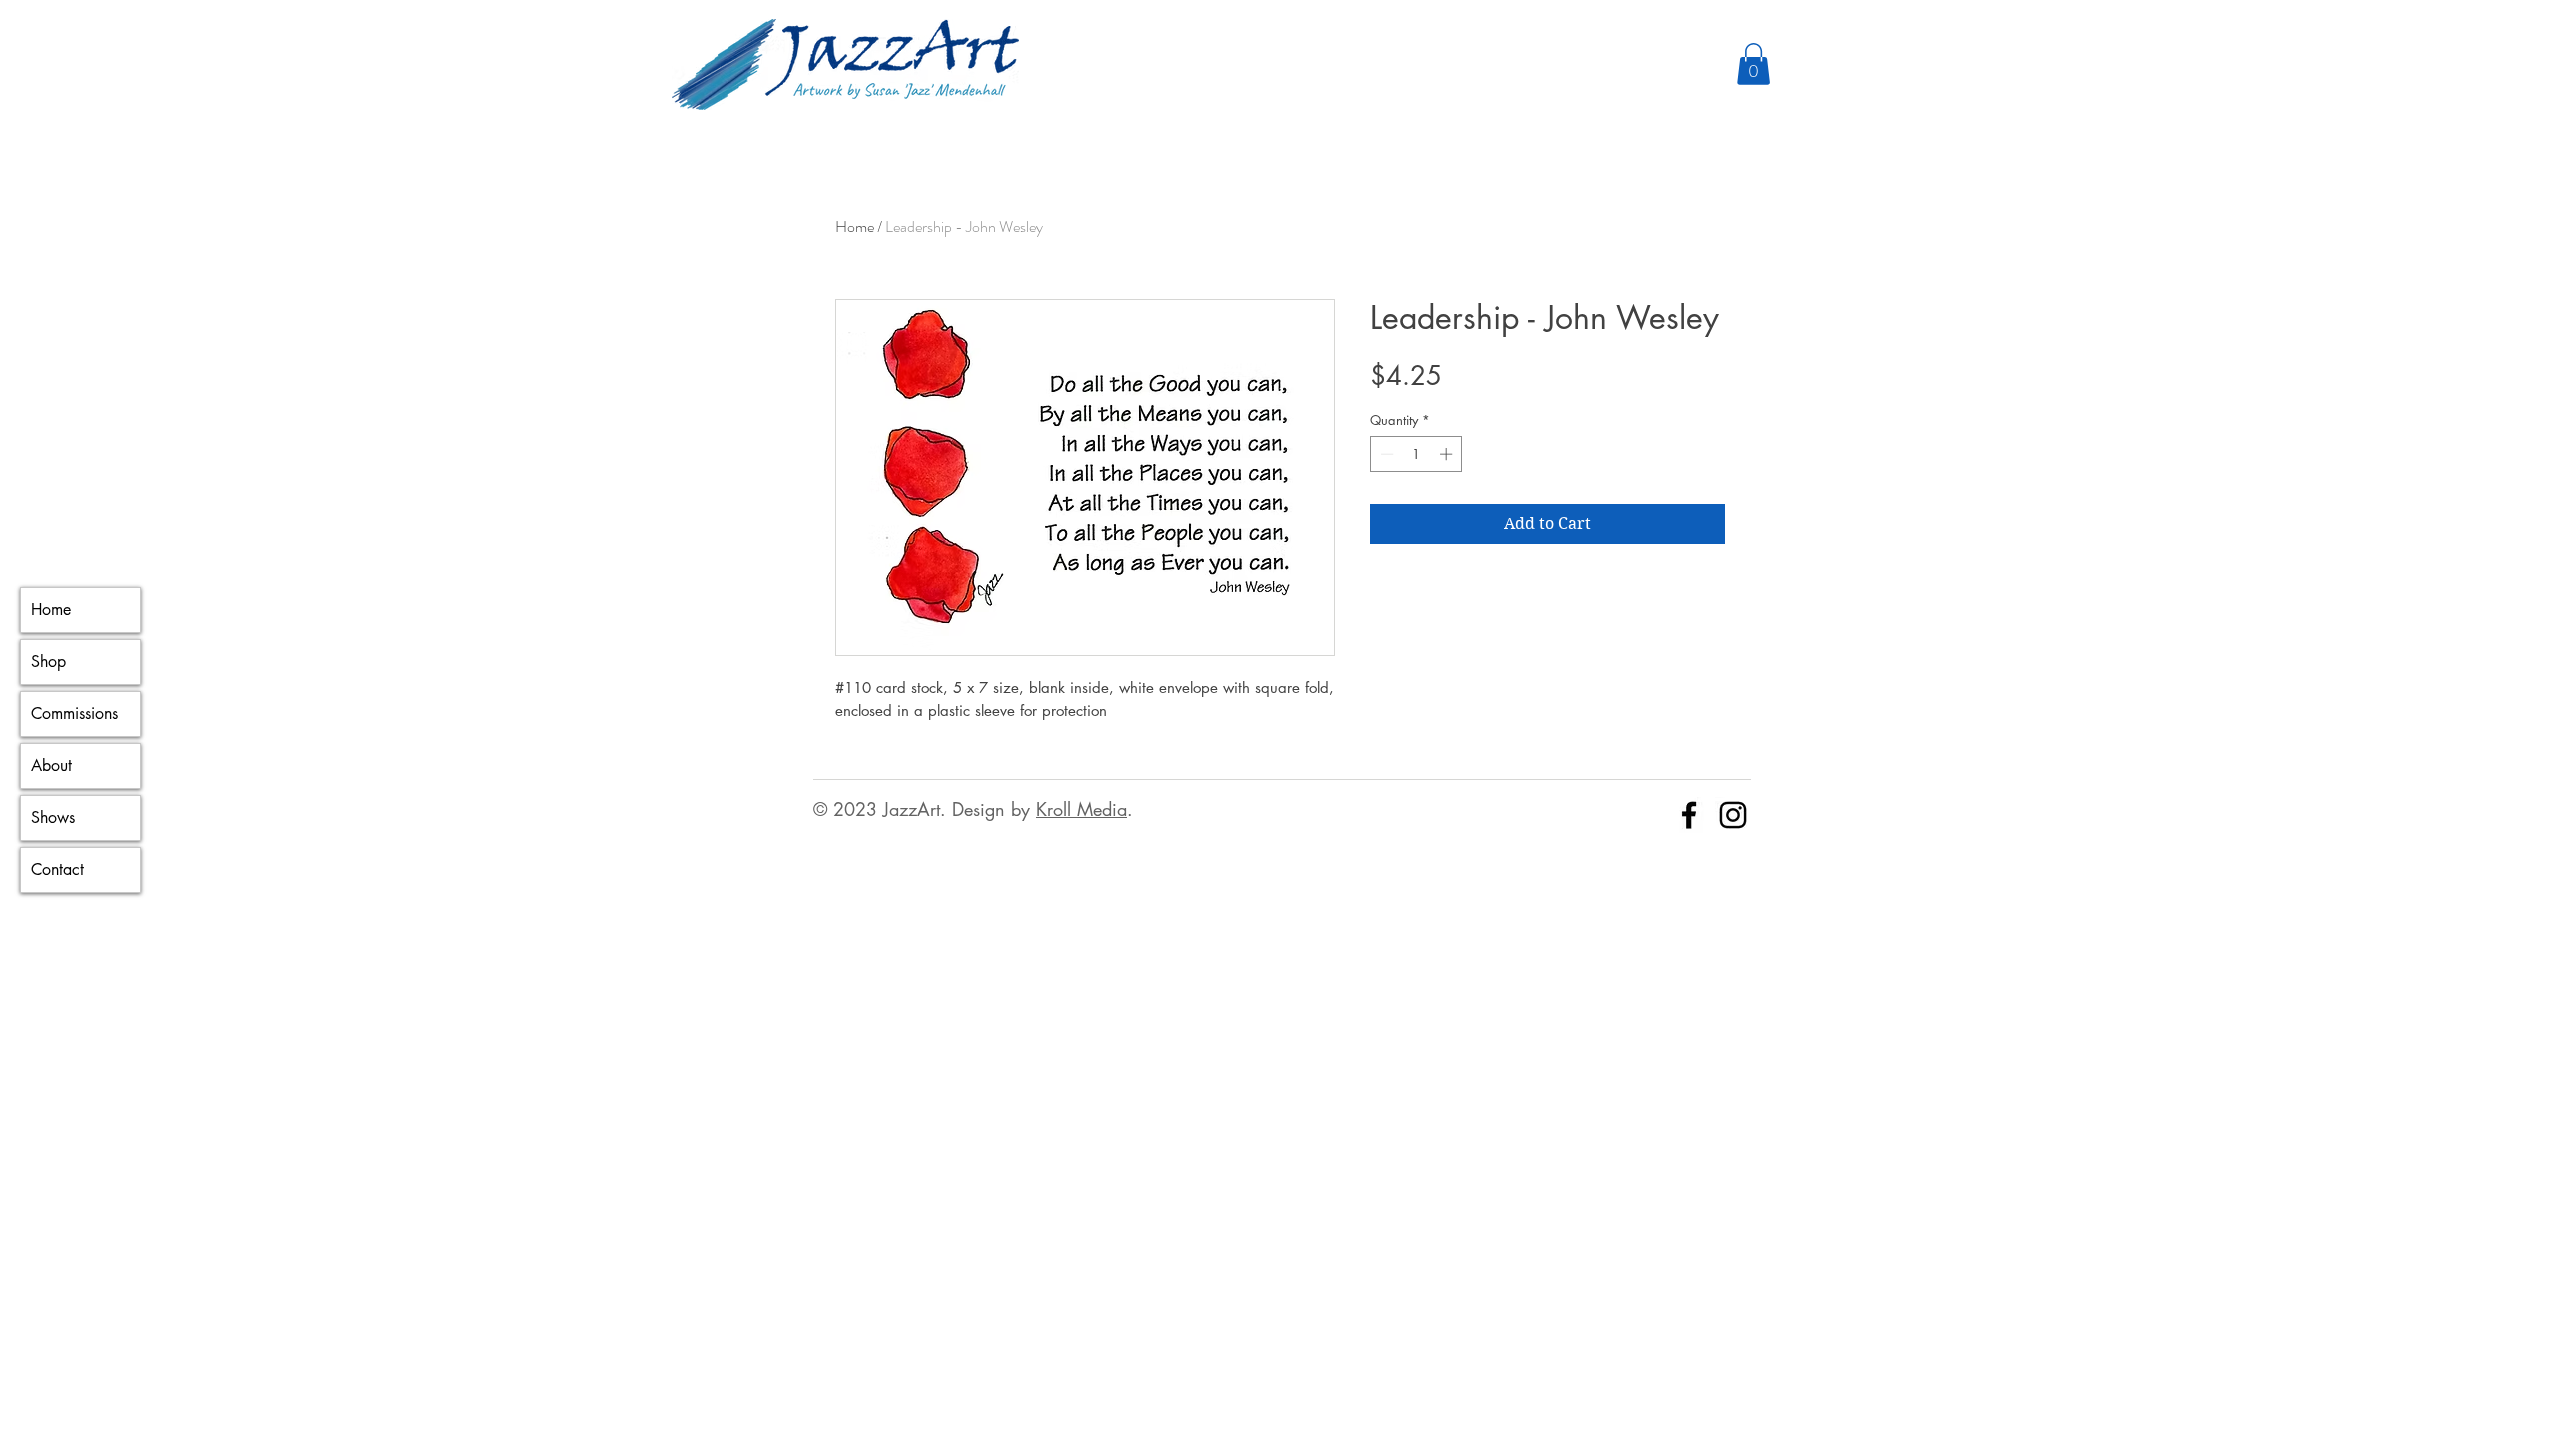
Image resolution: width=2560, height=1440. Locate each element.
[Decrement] (1385, 454)
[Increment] (1448, 454)
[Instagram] (1733, 815)
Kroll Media (1081, 809)
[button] (1753, 64)
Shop (48, 661)
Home (51, 609)
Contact (57, 869)
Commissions (74, 713)
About (51, 765)
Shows (53, 817)
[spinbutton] (1416, 454)
